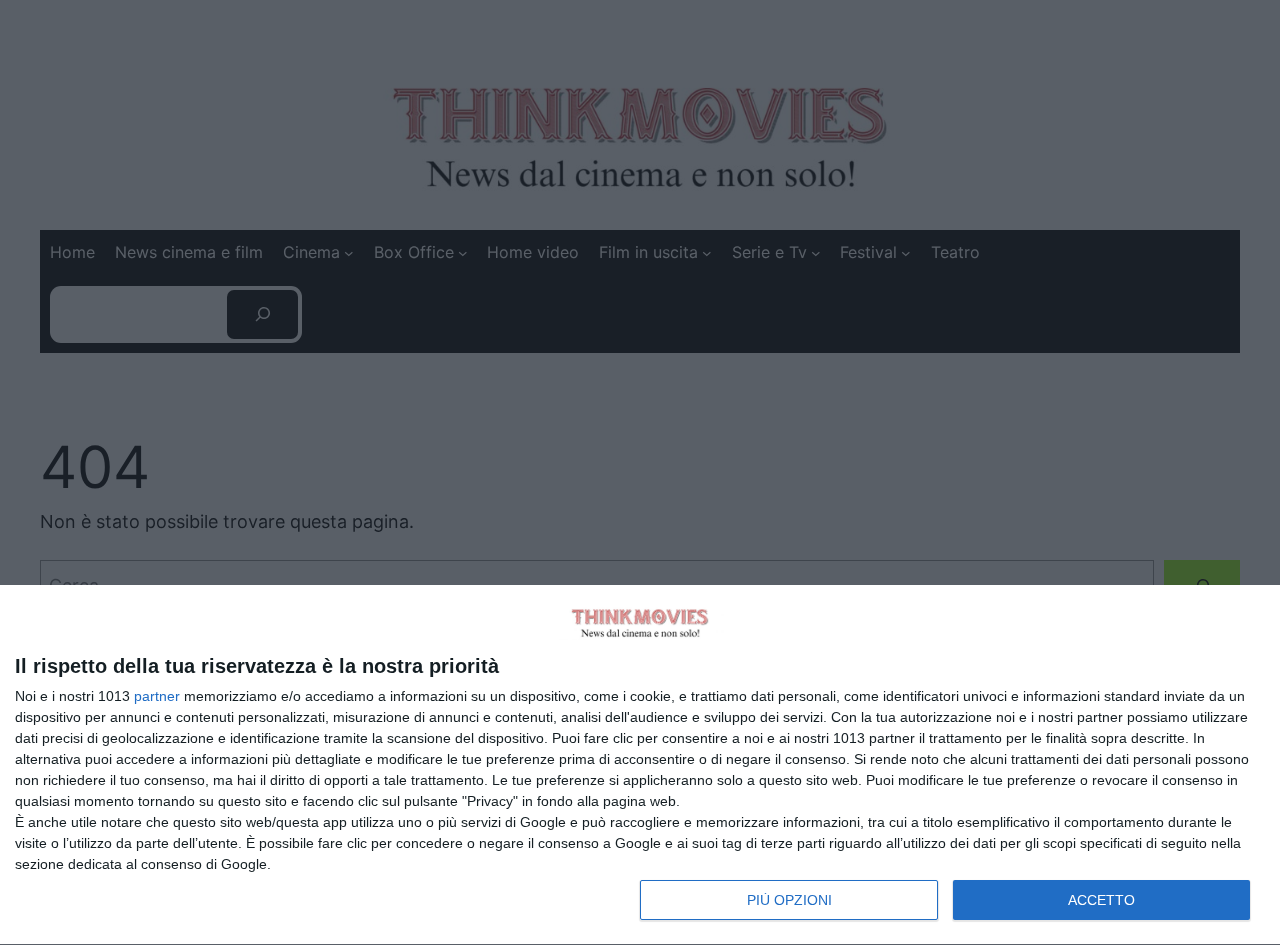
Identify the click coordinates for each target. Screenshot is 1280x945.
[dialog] (640, 765)
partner (157, 696)
